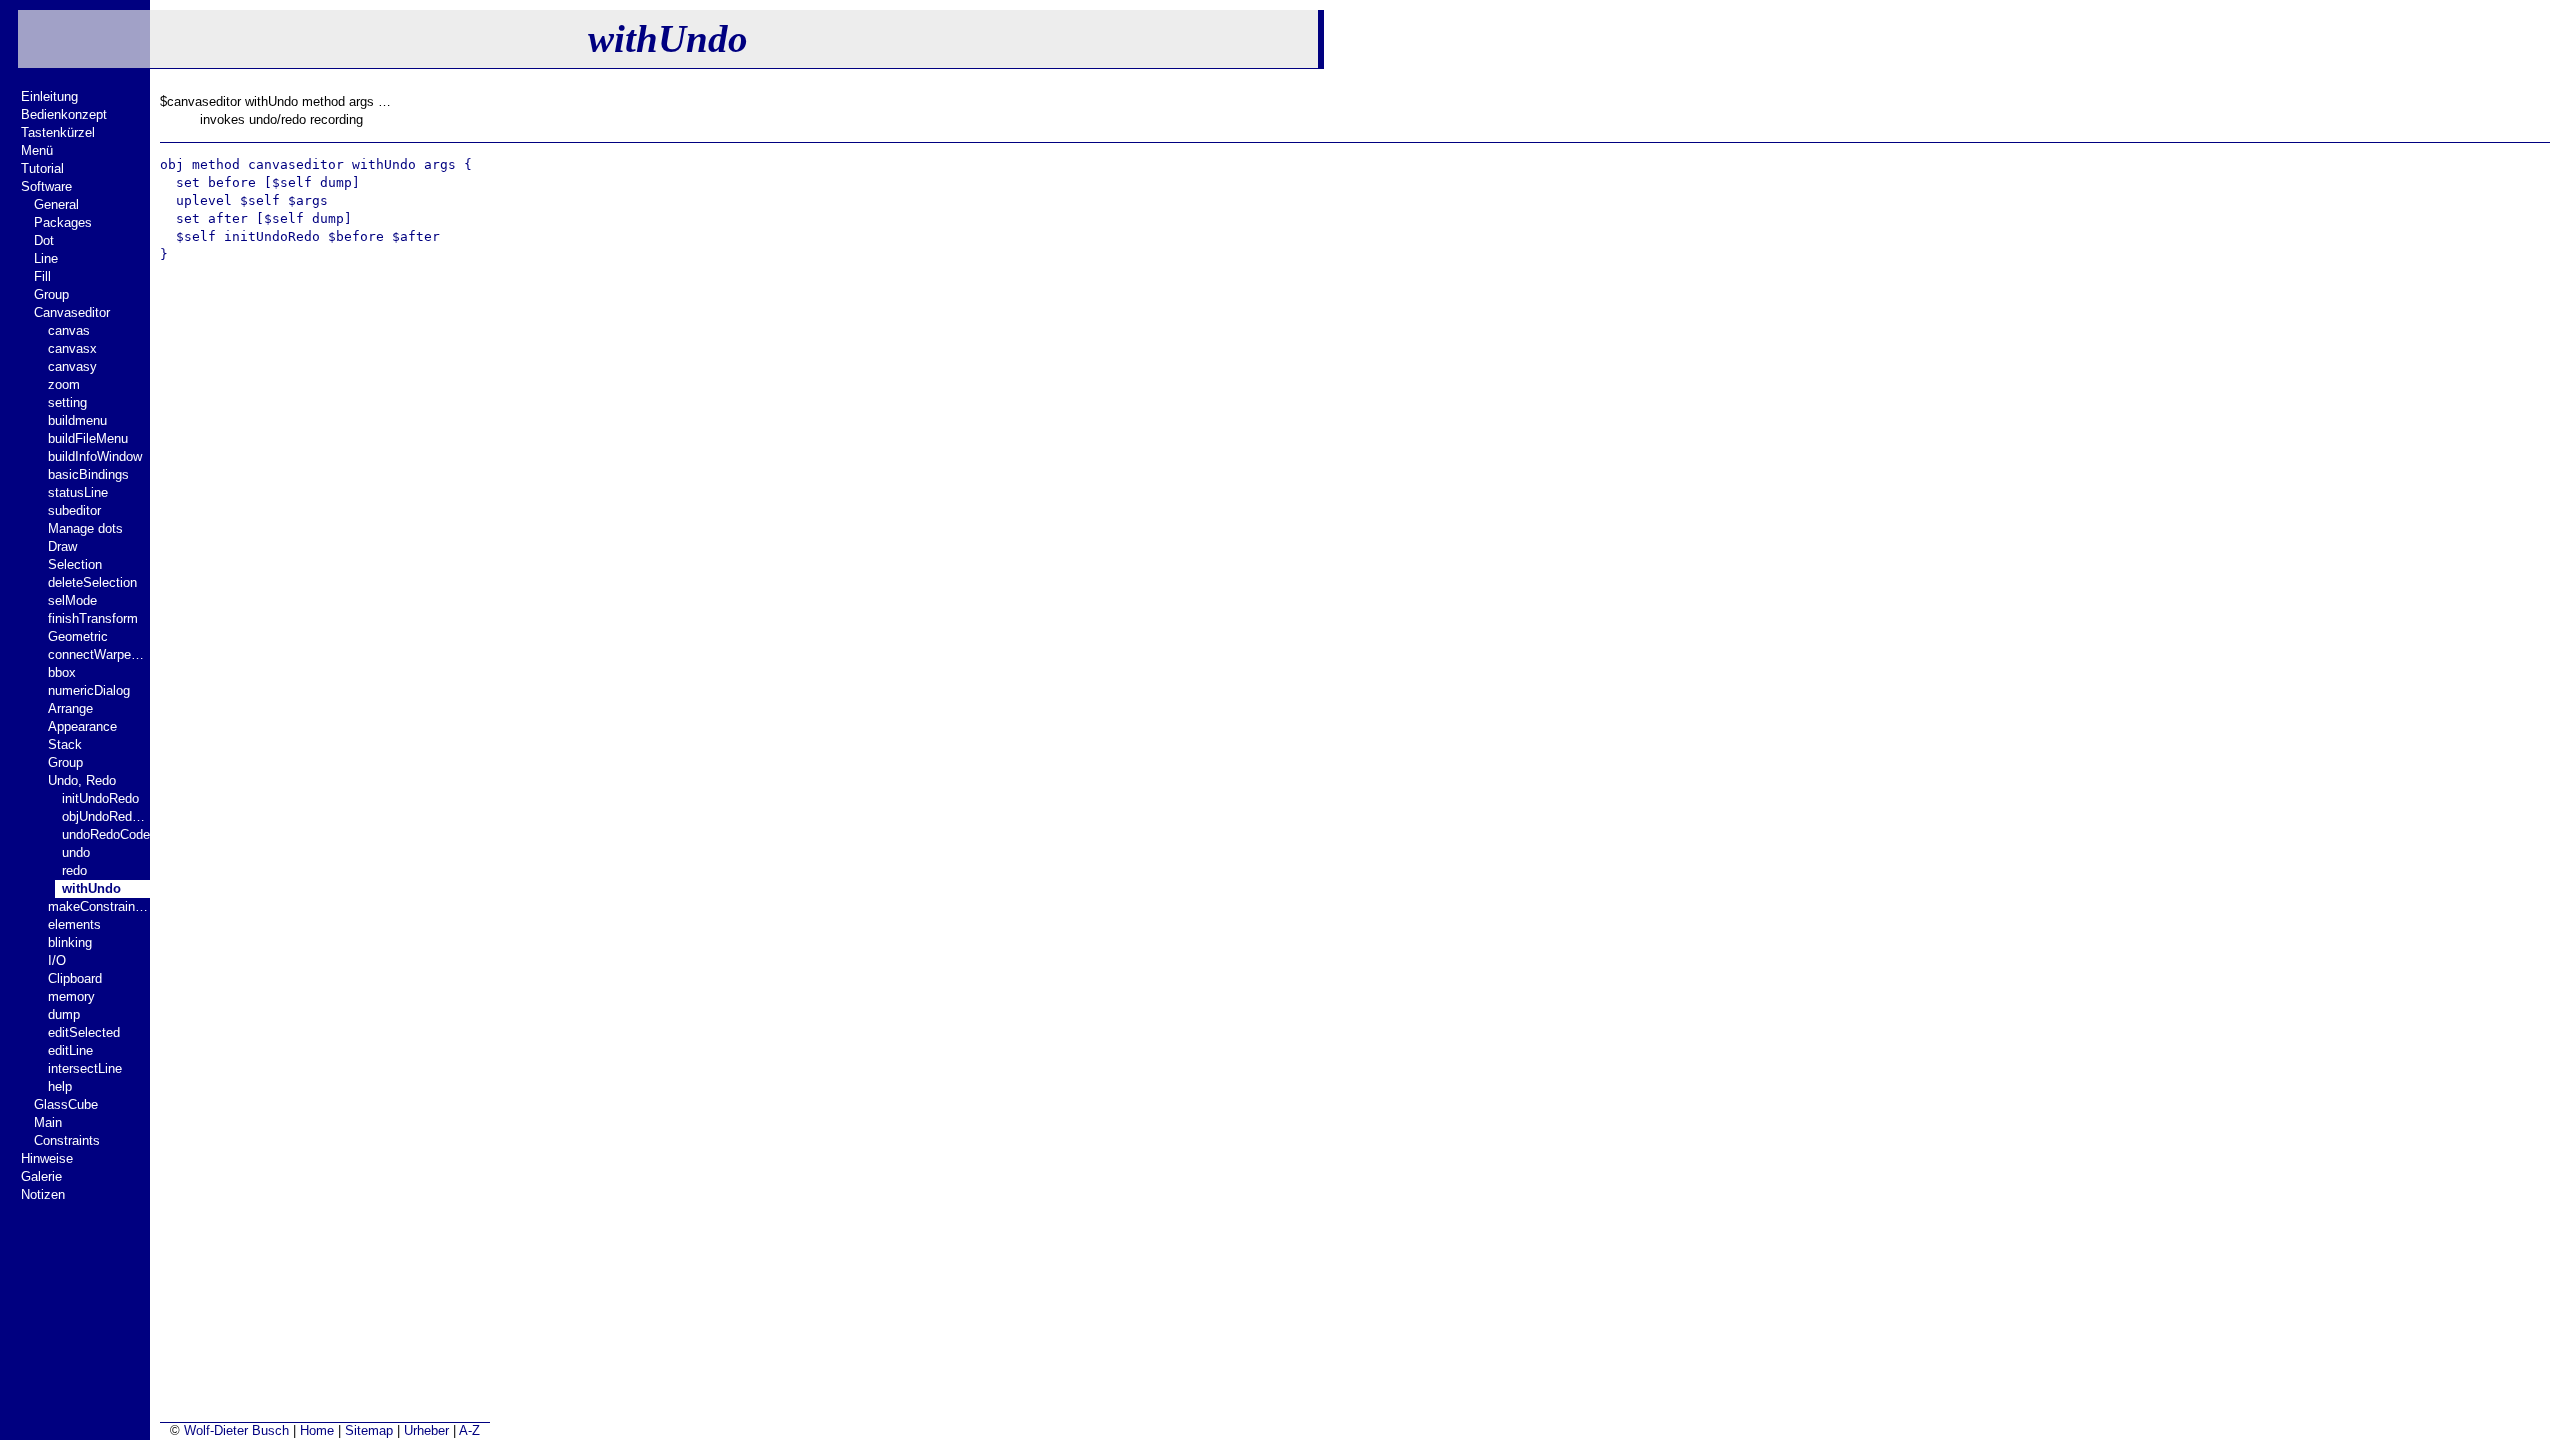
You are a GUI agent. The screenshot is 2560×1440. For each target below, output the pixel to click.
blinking (70, 942)
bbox (62, 672)
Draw (62, 546)
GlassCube (66, 1104)
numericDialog (89, 690)
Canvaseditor (72, 312)
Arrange (70, 708)
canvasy (72, 366)
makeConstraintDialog (99, 906)
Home (317, 1430)
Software (46, 186)
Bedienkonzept (64, 114)
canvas (69, 330)
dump (64, 1014)
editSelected (84, 1032)
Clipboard (75, 978)
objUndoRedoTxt (106, 816)
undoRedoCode (106, 834)
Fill (42, 276)
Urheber (426, 1430)
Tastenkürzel (58, 132)
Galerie (41, 1176)
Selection (75, 564)
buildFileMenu (88, 438)
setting (67, 402)
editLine (70, 1050)
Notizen (43, 1194)
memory (71, 996)
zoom (64, 384)
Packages (63, 222)
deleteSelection (92, 582)
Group (51, 294)
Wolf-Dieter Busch (236, 1430)
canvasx (72, 348)
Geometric (78, 636)
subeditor (74, 510)
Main (48, 1122)
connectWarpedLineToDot (99, 654)
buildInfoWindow (95, 456)
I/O (57, 960)
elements (74, 924)
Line (46, 258)
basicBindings (88, 474)
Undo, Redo (82, 780)
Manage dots (85, 528)
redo (74, 870)
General (56, 204)
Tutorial (42, 168)
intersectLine (85, 1068)
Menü (37, 150)
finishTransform (93, 618)
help (60, 1086)
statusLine (78, 492)
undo (76, 852)
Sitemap (369, 1430)
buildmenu (77, 420)
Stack (65, 744)
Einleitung (49, 96)
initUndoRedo (100, 798)
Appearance (82, 726)
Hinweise (47, 1158)
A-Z (469, 1430)
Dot (44, 240)
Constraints (67, 1140)
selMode (72, 600)
